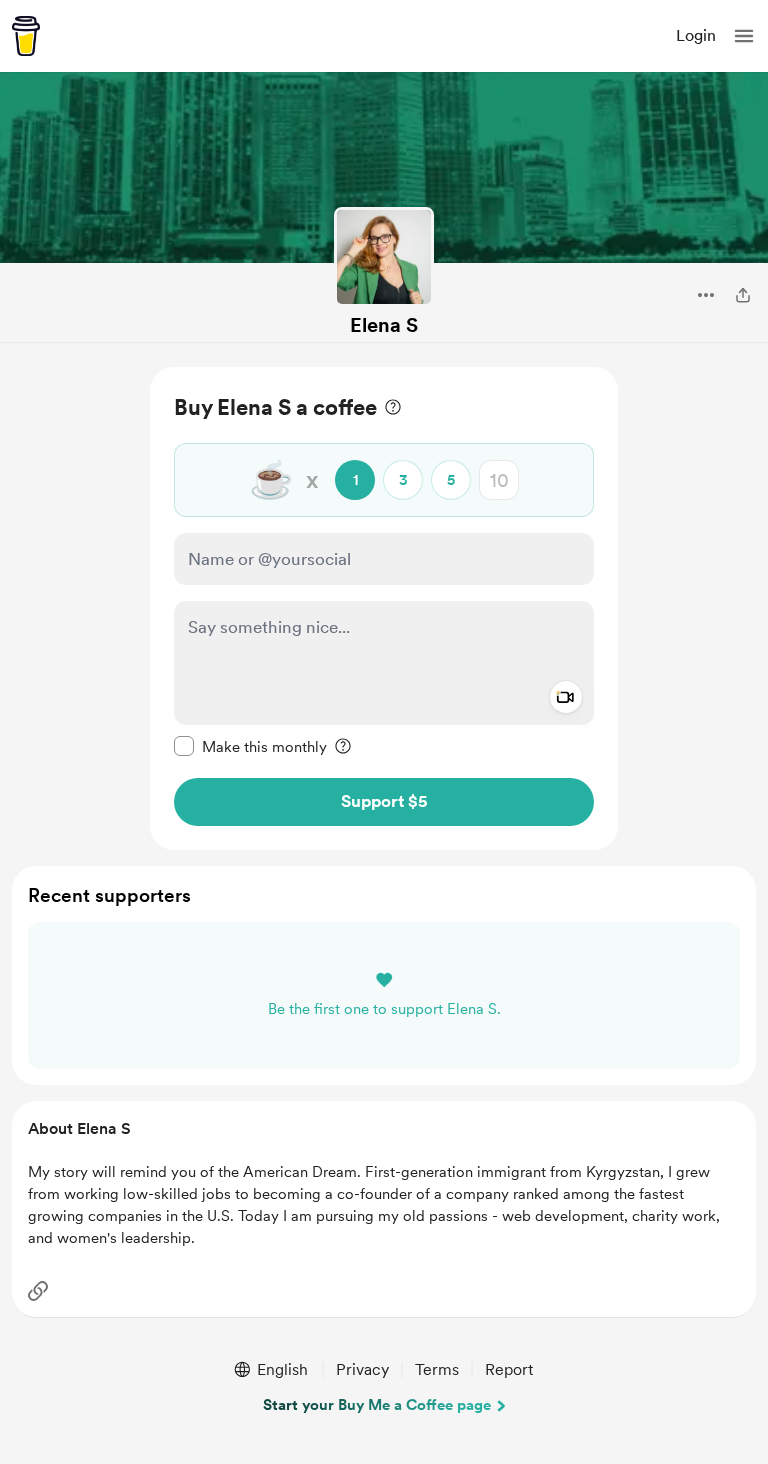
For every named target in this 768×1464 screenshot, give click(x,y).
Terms (437, 1369)
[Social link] (38, 1291)
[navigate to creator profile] (384, 257)
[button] (744, 36)
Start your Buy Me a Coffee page (377, 1405)
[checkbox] (250, 746)
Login (696, 35)
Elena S (384, 325)
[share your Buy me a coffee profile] (743, 295)
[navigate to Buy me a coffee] (26, 36)
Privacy (362, 1369)
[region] (384, 608)
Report (509, 1369)
